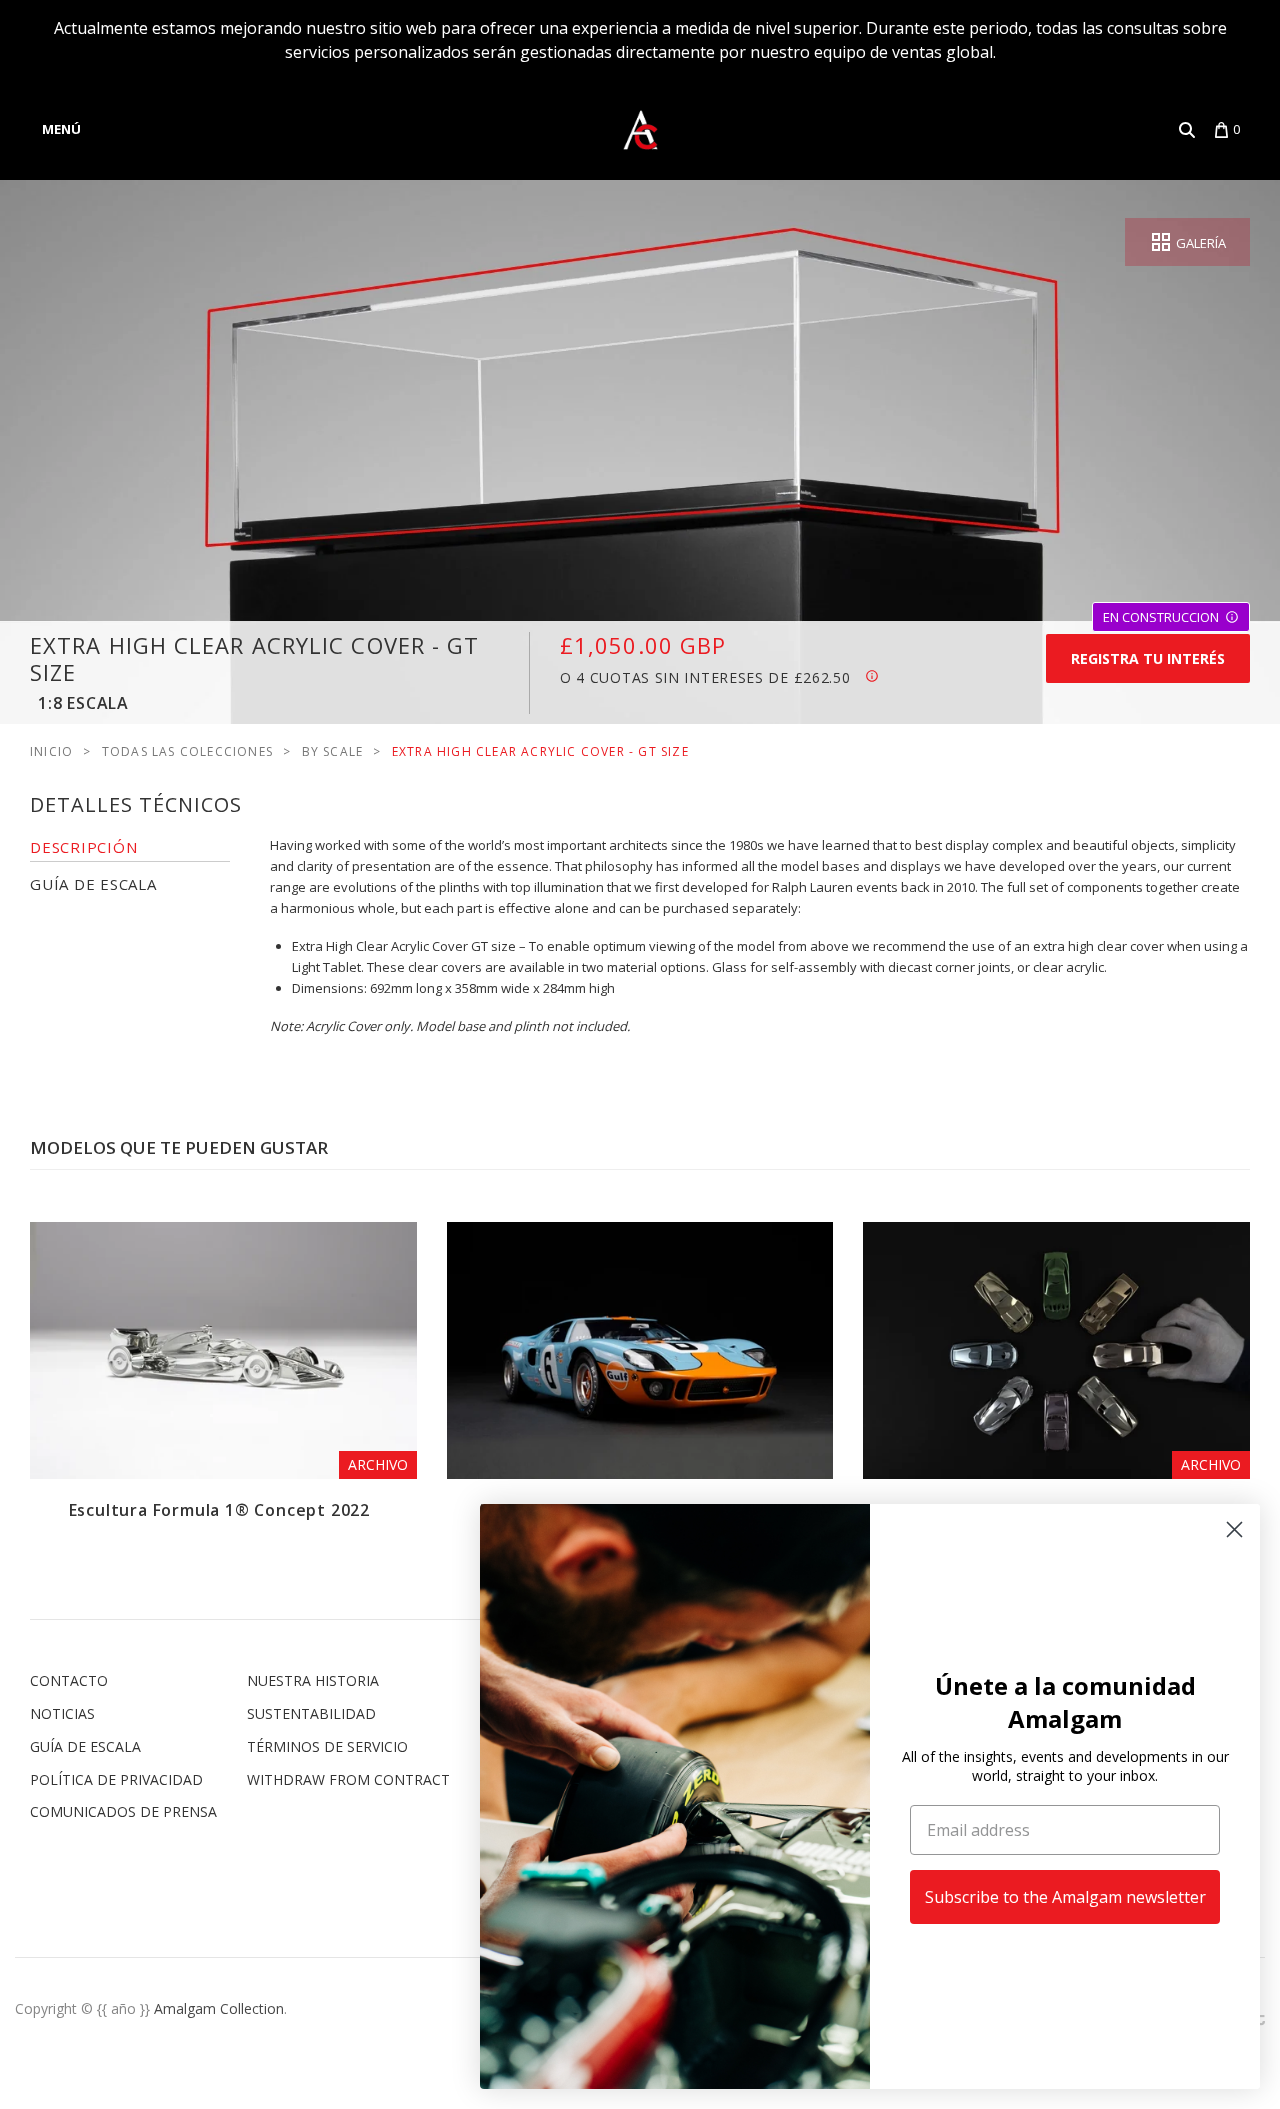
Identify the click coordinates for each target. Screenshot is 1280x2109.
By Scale (333, 751)
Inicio (51, 751)
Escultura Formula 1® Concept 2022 (219, 1510)
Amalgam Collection (219, 2008)
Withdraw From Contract (348, 1779)
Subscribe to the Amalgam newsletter (1065, 1897)
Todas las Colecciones (187, 751)
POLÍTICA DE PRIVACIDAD (116, 1779)
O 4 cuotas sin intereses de (705, 677)
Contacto (69, 1680)
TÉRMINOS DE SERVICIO (327, 1746)
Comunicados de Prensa (123, 1811)
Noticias (62, 1713)
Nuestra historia (313, 1680)
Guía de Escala (85, 1746)
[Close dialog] (1234, 1529)
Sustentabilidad (311, 1713)
